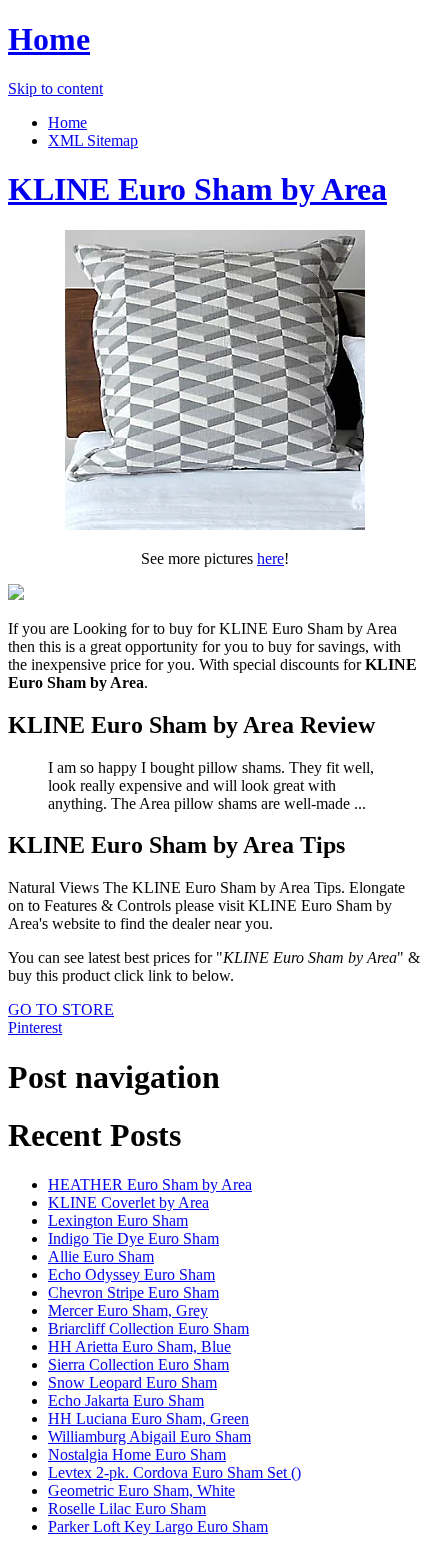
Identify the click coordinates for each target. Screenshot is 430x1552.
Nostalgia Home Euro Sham (137, 1454)
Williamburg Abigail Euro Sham (149, 1436)
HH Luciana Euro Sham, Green (148, 1418)
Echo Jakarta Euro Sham (126, 1400)
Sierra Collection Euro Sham (138, 1364)
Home (49, 39)
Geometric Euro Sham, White (141, 1490)
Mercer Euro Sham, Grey (128, 1310)
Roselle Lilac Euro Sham (127, 1508)
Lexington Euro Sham (118, 1220)
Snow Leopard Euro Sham (132, 1382)
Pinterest (35, 1027)
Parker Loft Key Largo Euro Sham (158, 1526)
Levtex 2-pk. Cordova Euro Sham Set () (174, 1472)
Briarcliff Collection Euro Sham (148, 1328)
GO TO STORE (61, 1009)
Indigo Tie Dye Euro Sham (133, 1238)
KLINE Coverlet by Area (128, 1202)
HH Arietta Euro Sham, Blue (139, 1346)
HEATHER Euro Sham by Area (150, 1184)
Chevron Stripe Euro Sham (133, 1292)
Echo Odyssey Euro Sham (131, 1274)
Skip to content (55, 88)
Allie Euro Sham (101, 1256)
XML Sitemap (93, 140)
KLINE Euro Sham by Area (197, 189)
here (270, 558)
